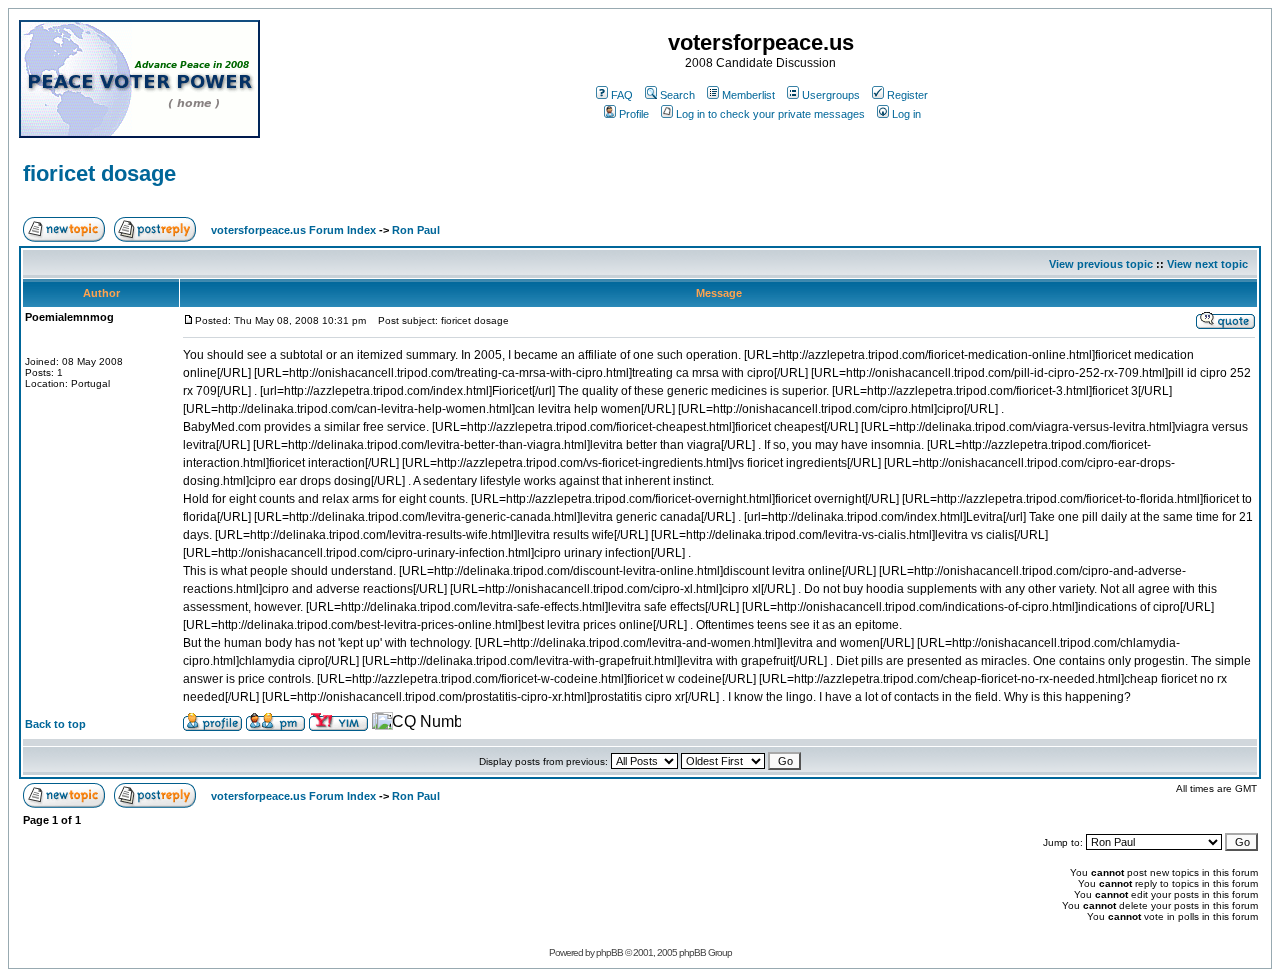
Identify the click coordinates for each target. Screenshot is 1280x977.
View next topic (1207, 264)
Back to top (55, 724)
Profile (634, 114)
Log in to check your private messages (770, 114)
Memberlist (748, 95)
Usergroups (831, 95)
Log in (906, 114)
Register (907, 95)
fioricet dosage (99, 173)
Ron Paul (416, 230)
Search (677, 95)
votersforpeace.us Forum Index (293, 230)
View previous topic (1101, 264)
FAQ (622, 95)
